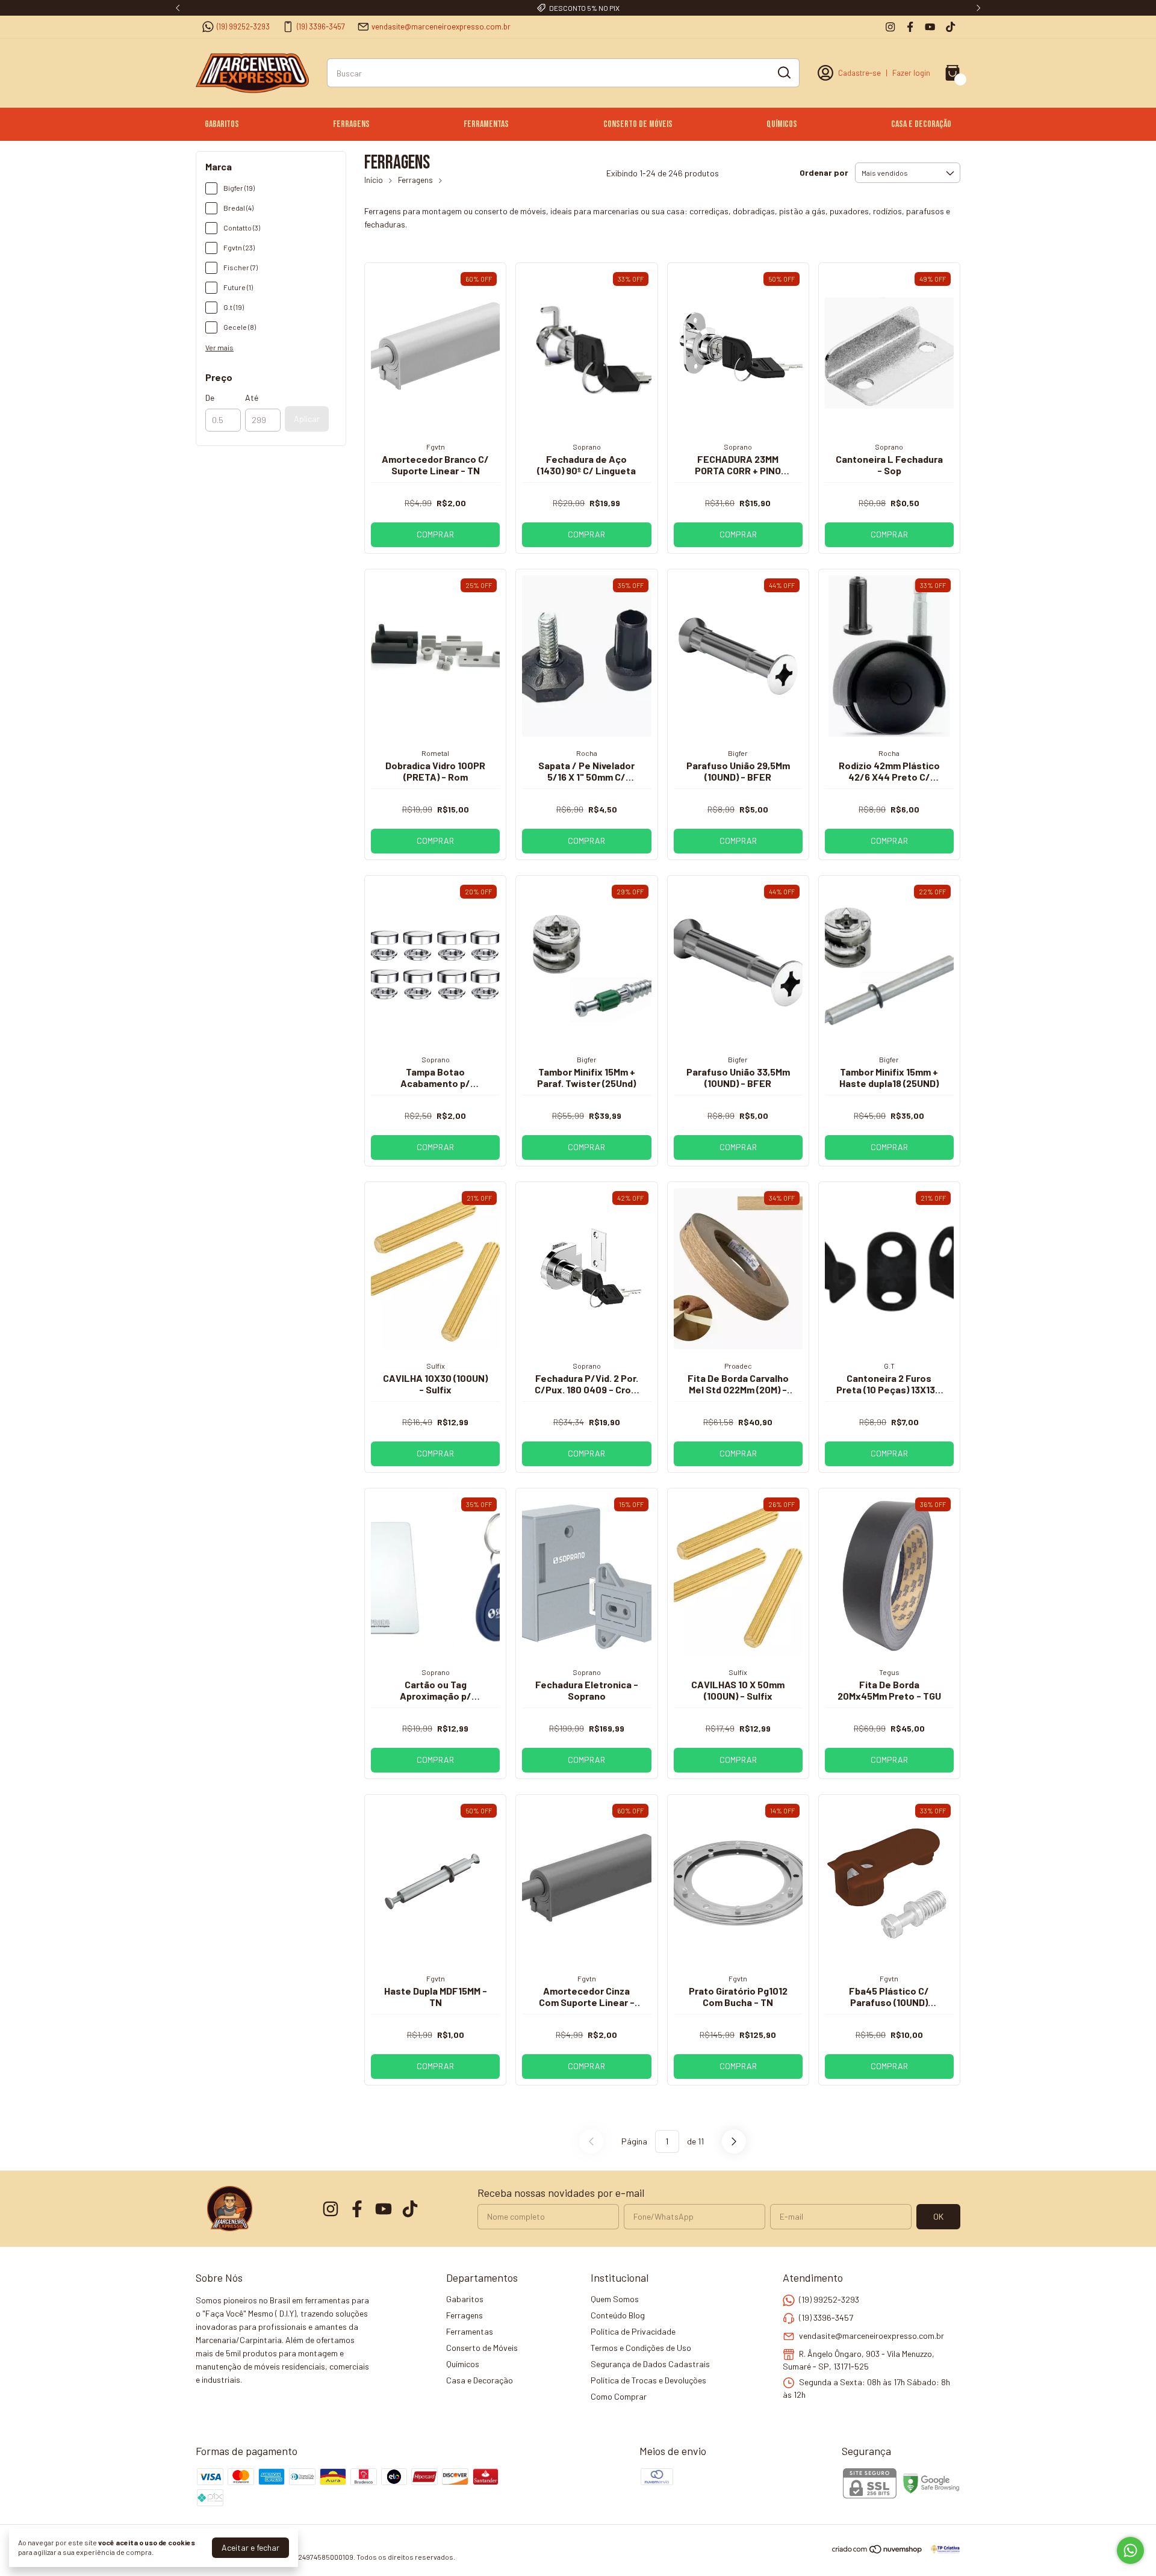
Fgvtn (436, 447)
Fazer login (911, 73)
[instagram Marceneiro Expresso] (890, 27)
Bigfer (738, 753)
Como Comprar (619, 2396)
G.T (889, 1366)
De (210, 398)
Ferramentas (486, 124)
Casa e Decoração (921, 124)
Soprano (587, 447)
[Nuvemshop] (878, 2551)
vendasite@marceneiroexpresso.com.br (441, 26)
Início (374, 180)
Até (252, 398)
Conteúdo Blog (618, 2315)
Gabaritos (222, 124)
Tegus (889, 1672)
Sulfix (436, 1366)
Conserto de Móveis (638, 124)
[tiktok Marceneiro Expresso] (950, 27)
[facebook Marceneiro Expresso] (910, 27)
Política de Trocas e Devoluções (648, 2380)
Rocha (587, 753)
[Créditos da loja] (942, 2549)
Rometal (435, 753)
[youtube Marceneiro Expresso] (930, 27)
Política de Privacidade (633, 2331)
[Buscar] (783, 72)
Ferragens (351, 124)
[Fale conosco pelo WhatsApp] (1130, 2550)
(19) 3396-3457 (321, 26)
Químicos (782, 124)
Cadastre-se (859, 73)
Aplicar (307, 419)
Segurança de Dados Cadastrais (650, 2364)
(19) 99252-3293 (243, 26)
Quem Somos (615, 2299)
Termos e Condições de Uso (641, 2348)
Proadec (738, 1366)
